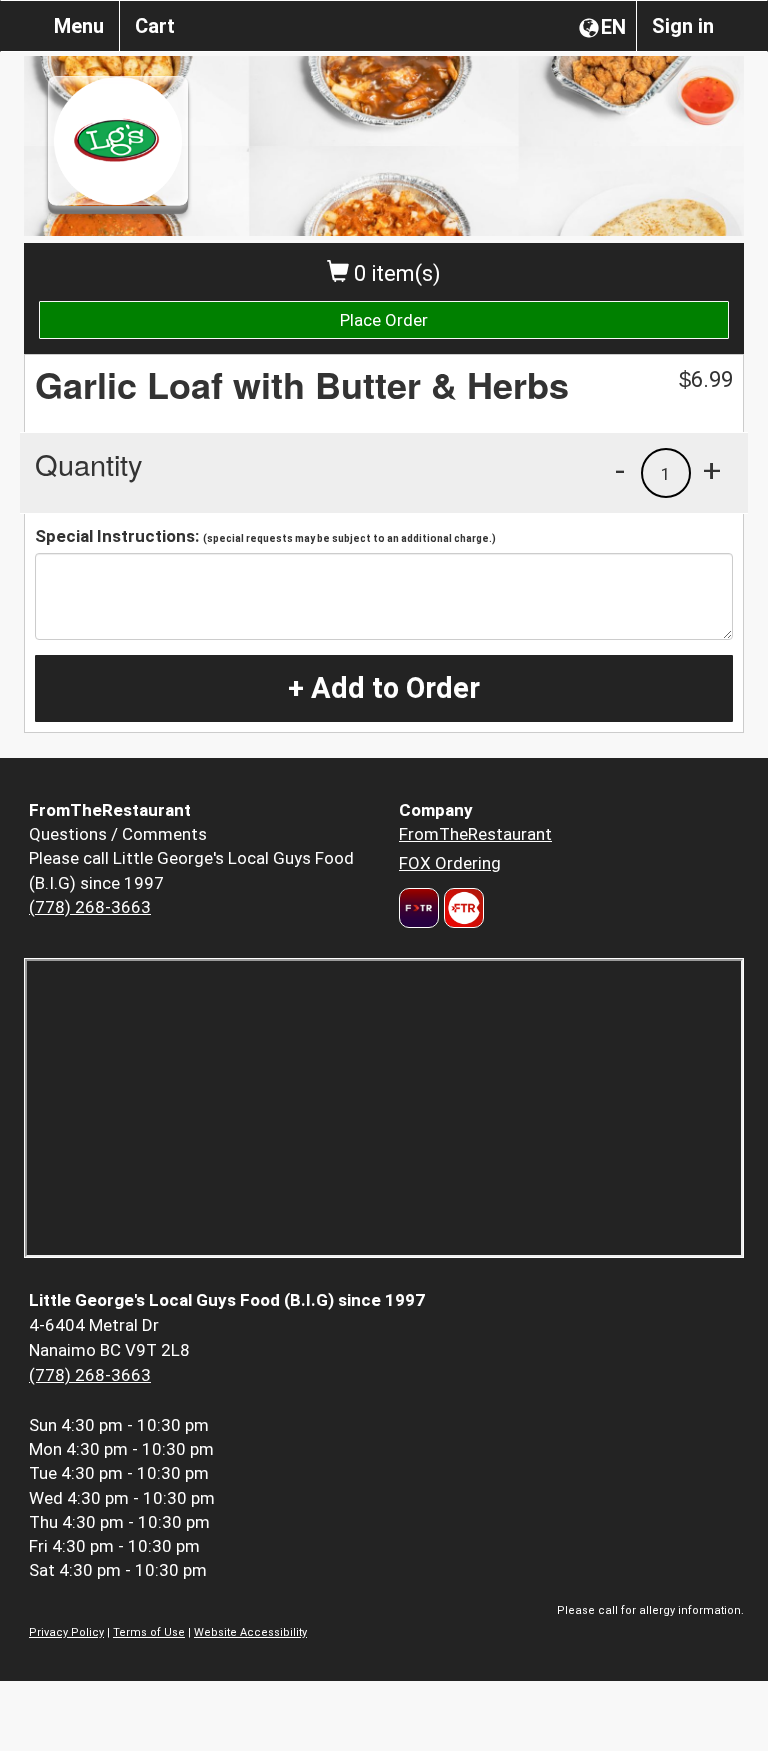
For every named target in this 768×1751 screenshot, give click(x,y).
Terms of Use (149, 1632)
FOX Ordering (450, 863)
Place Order (384, 320)
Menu (79, 26)
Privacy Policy (66, 1632)
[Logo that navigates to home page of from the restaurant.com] (419, 908)
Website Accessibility (250, 1632)
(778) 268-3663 (90, 907)
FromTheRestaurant (475, 834)
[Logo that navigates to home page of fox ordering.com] (461, 908)
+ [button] (712, 470)
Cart (155, 26)
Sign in (683, 26)
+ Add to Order (384, 688)
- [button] (620, 470)
